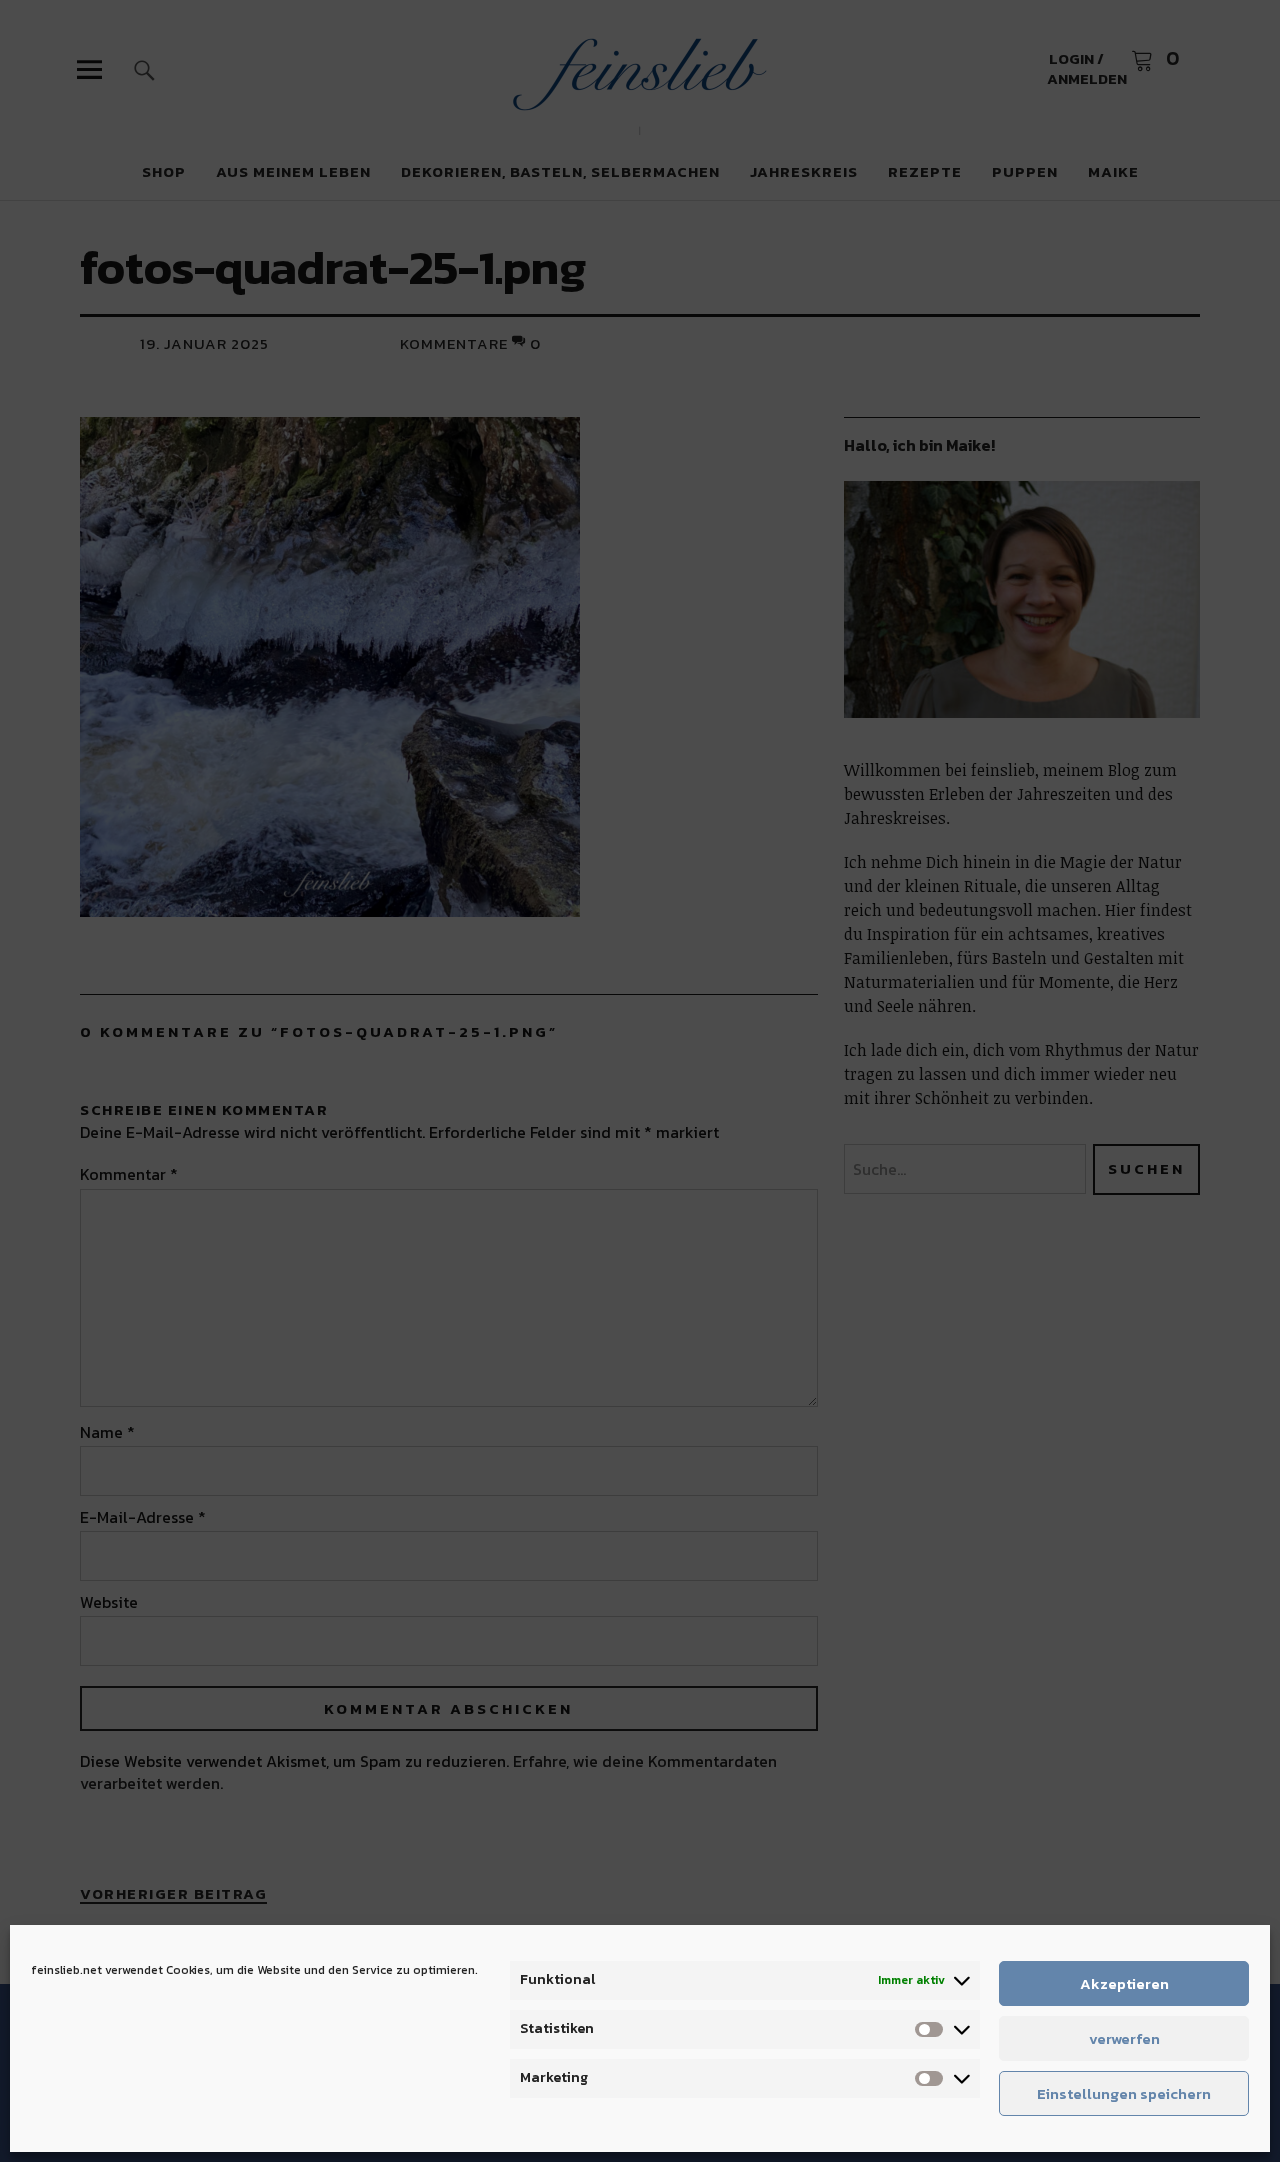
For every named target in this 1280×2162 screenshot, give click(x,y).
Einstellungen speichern (1124, 2093)
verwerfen (1124, 2038)
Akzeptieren (1124, 1983)
